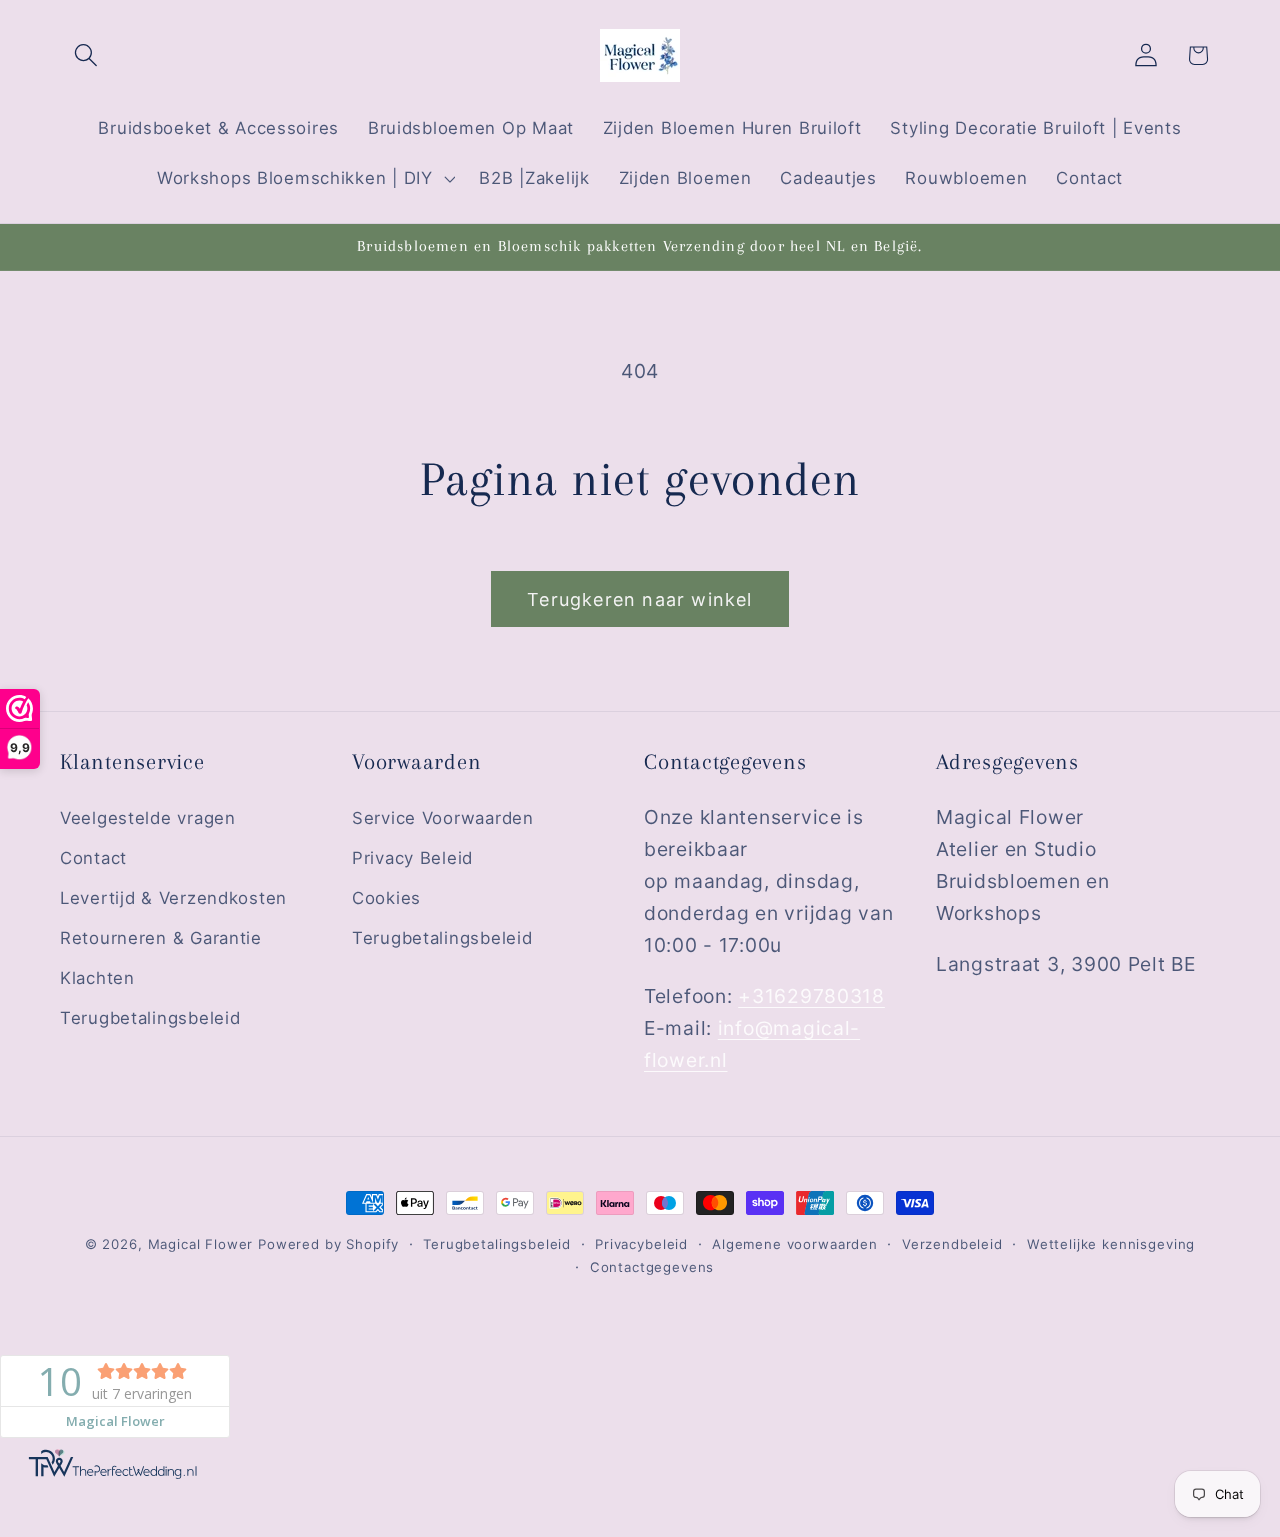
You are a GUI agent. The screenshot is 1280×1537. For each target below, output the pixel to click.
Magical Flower (201, 1244)
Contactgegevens (652, 1267)
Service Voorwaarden (443, 818)
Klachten (97, 978)
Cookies (386, 898)
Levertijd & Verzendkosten (173, 898)
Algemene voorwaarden (795, 1244)
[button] (86, 55)
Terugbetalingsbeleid (150, 1018)
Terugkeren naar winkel (639, 599)
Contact (93, 858)
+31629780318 (811, 996)
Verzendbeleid (952, 1244)
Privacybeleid (641, 1244)
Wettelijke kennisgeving (1111, 1244)
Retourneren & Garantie (161, 938)
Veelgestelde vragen (148, 818)
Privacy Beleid (412, 858)
